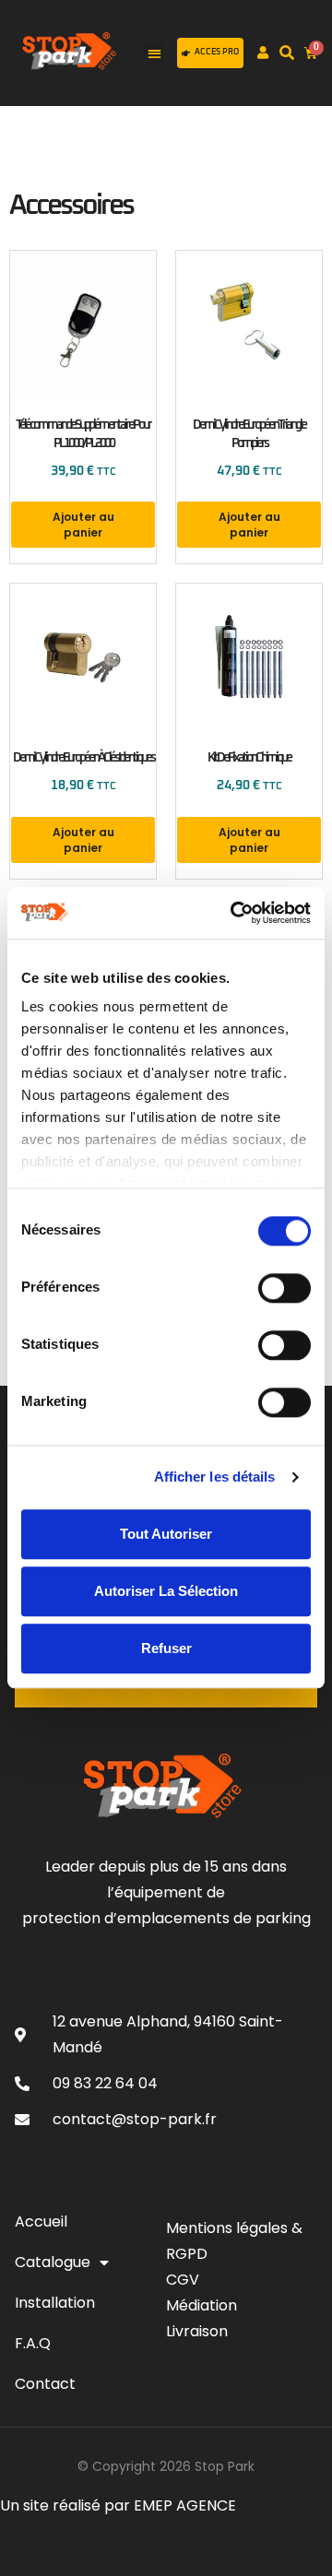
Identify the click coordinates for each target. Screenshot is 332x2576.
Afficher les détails (215, 1477)
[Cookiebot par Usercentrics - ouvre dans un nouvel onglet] (234, 913)
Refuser (166, 1648)
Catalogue (53, 2262)
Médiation (202, 2305)
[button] (154, 53)
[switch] (285, 1288)
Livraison (197, 2331)
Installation (55, 2303)
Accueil (41, 2222)
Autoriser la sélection (166, 1591)
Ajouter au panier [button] (83, 525)
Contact (45, 2384)
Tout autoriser (166, 1534)
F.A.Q (33, 2343)
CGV (184, 2280)
